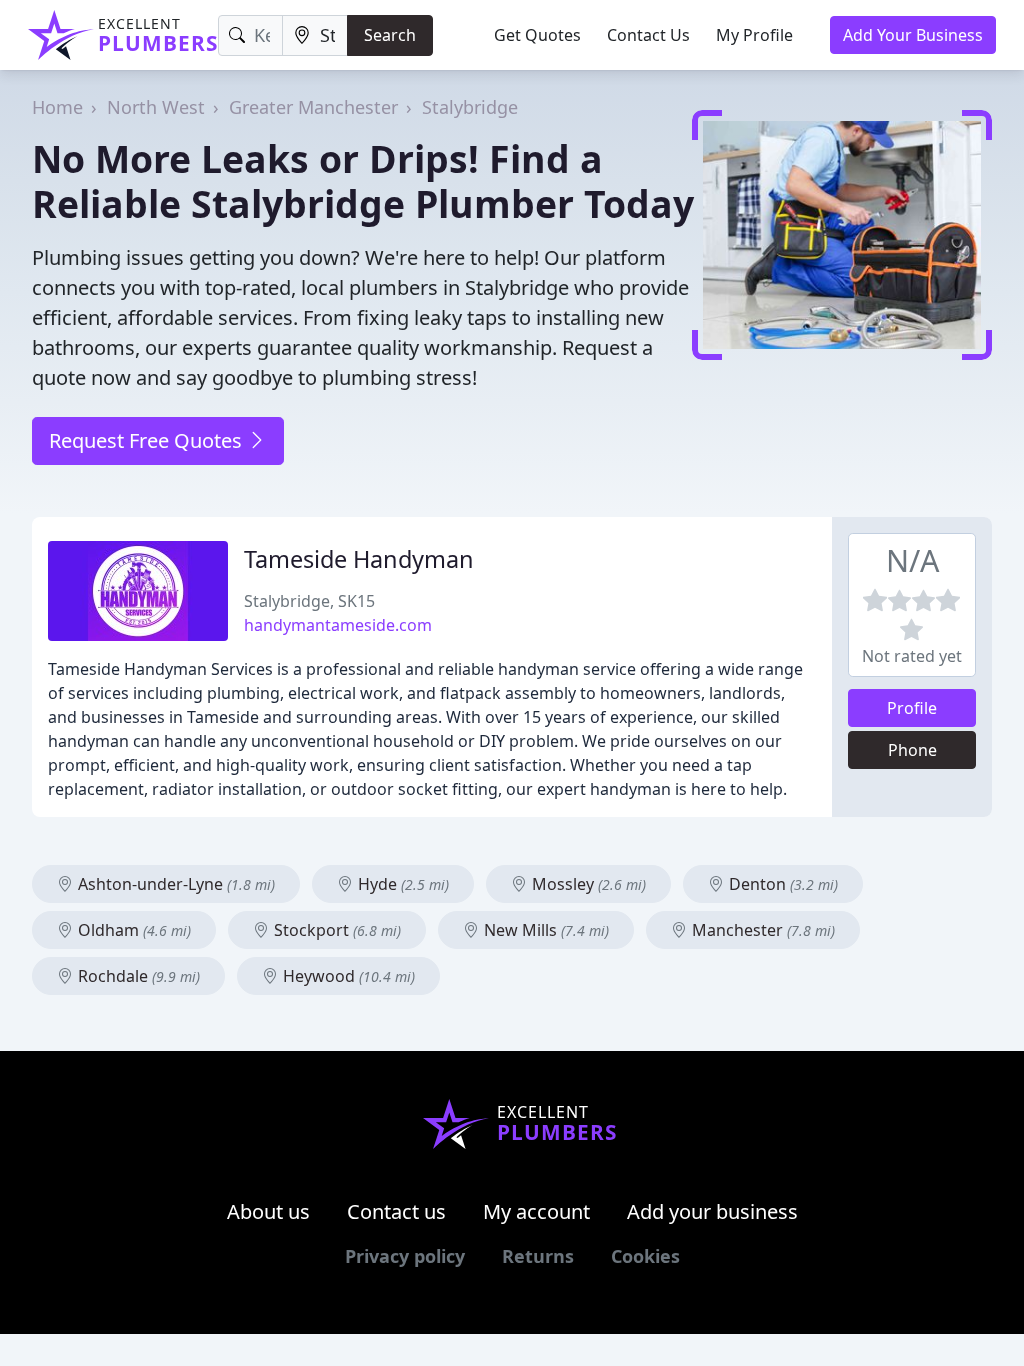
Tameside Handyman (359, 559)
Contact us (396, 1211)
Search (390, 35)
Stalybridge (470, 107)
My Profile (754, 35)
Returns (538, 1256)
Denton (781, 884)
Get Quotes (537, 35)
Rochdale (137, 976)
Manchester (761, 930)
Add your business (712, 1211)
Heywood (347, 976)
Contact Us (648, 35)
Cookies (645, 1256)
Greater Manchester (313, 107)
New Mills (544, 930)
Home (57, 107)
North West (156, 107)
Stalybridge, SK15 (309, 601)
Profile (912, 708)
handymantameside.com (338, 625)
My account (536, 1211)
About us (268, 1211)
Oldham (132, 930)
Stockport (335, 930)
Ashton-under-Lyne (174, 884)
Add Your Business (913, 35)
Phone (912, 750)
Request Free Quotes (148, 440)
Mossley (587, 884)
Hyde (401, 884)
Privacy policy (405, 1256)
